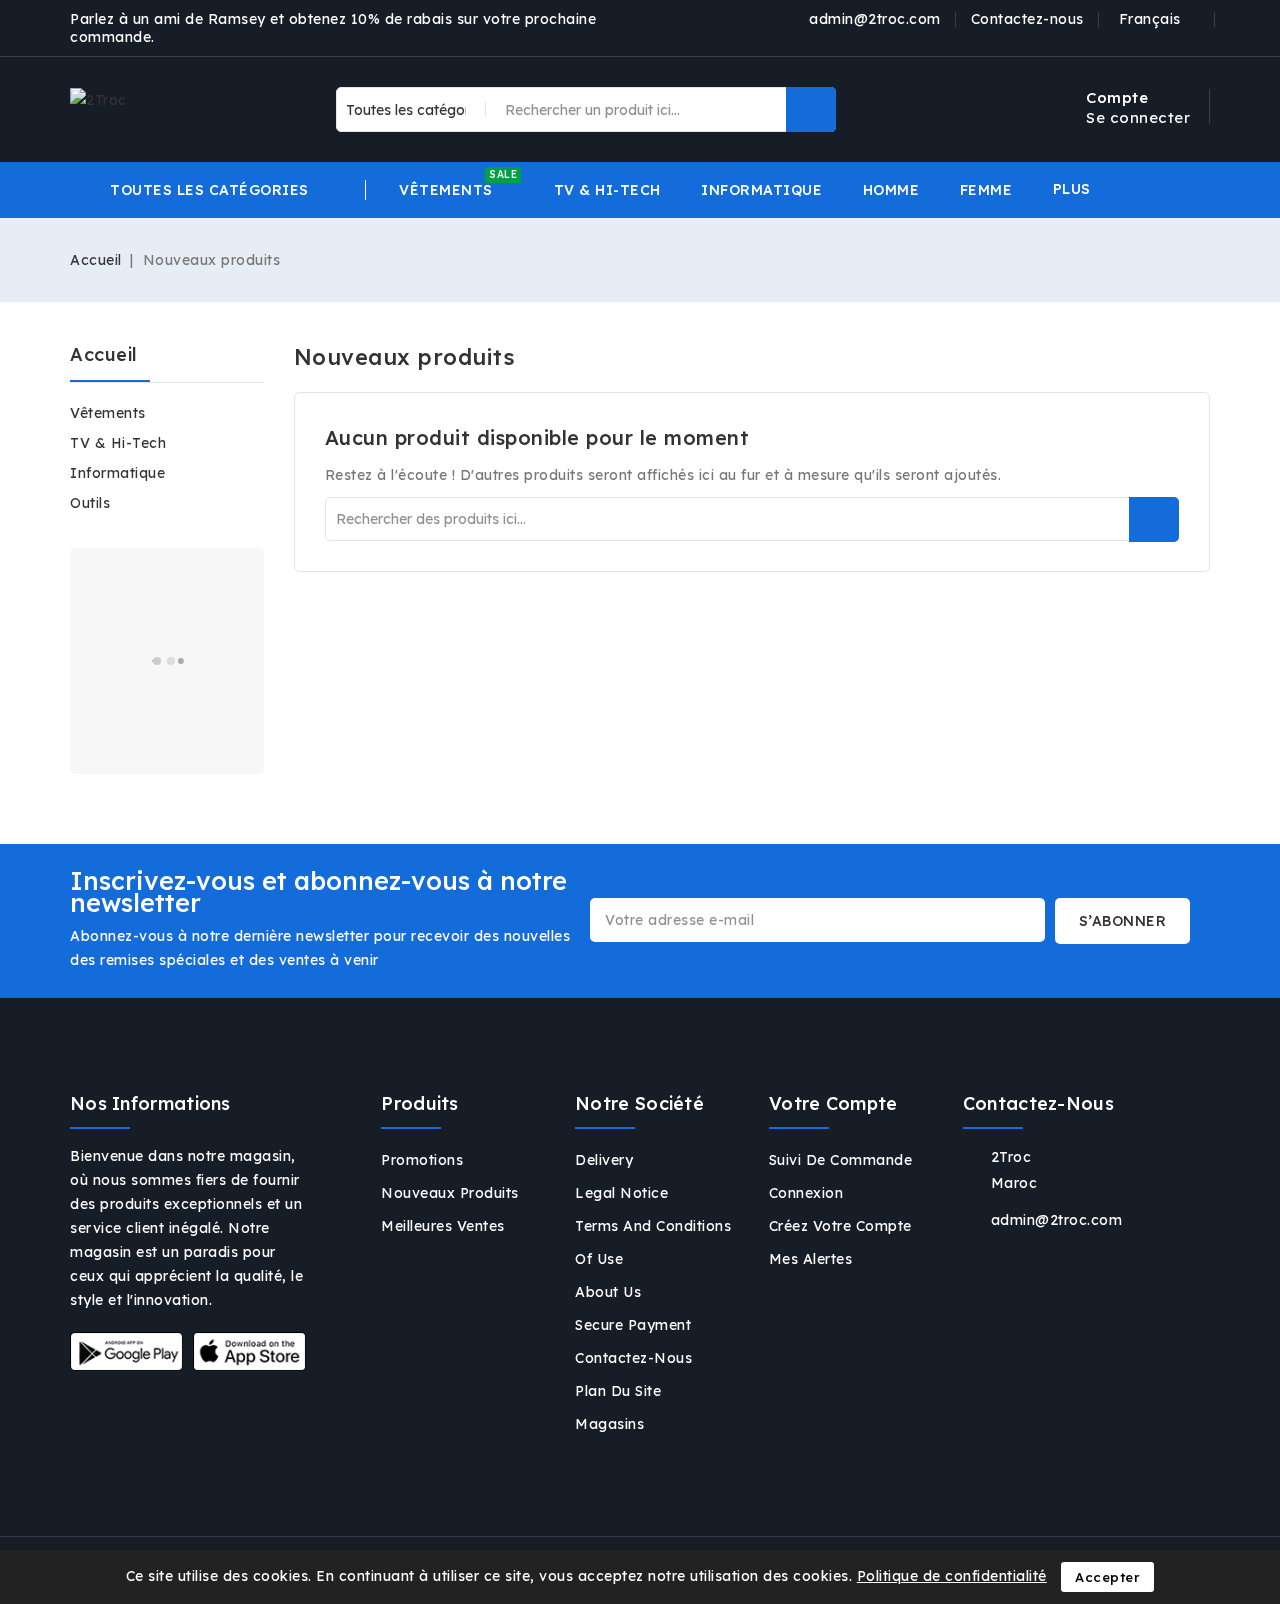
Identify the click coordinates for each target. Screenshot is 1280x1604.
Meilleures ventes (443, 1226)
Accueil (104, 354)
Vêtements (108, 413)
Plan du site (618, 1391)
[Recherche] (811, 109)
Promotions (422, 1160)
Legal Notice (621, 1193)
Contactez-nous (1027, 19)
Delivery (604, 1160)
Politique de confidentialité (952, 1576)
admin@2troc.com (875, 19)
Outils (90, 503)
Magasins (609, 1424)
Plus (1072, 189)
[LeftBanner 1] (167, 661)
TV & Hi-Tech (118, 443)
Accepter (1107, 1577)
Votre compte (833, 1103)
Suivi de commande (841, 1160)
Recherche (1154, 519)
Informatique (117, 473)
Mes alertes (811, 1259)
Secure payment (633, 1325)
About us (608, 1292)
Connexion (806, 1193)
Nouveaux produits (450, 1193)
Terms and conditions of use (653, 1242)
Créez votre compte (840, 1226)
